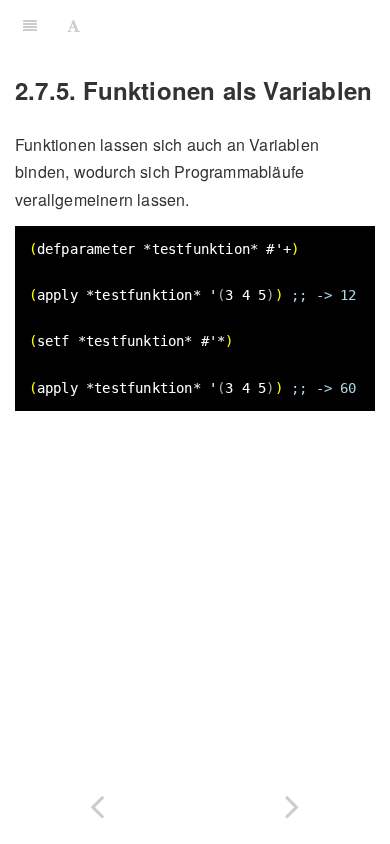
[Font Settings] (73, 25)
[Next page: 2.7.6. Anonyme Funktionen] (292, 802)
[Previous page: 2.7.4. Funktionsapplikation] (97, 802)
